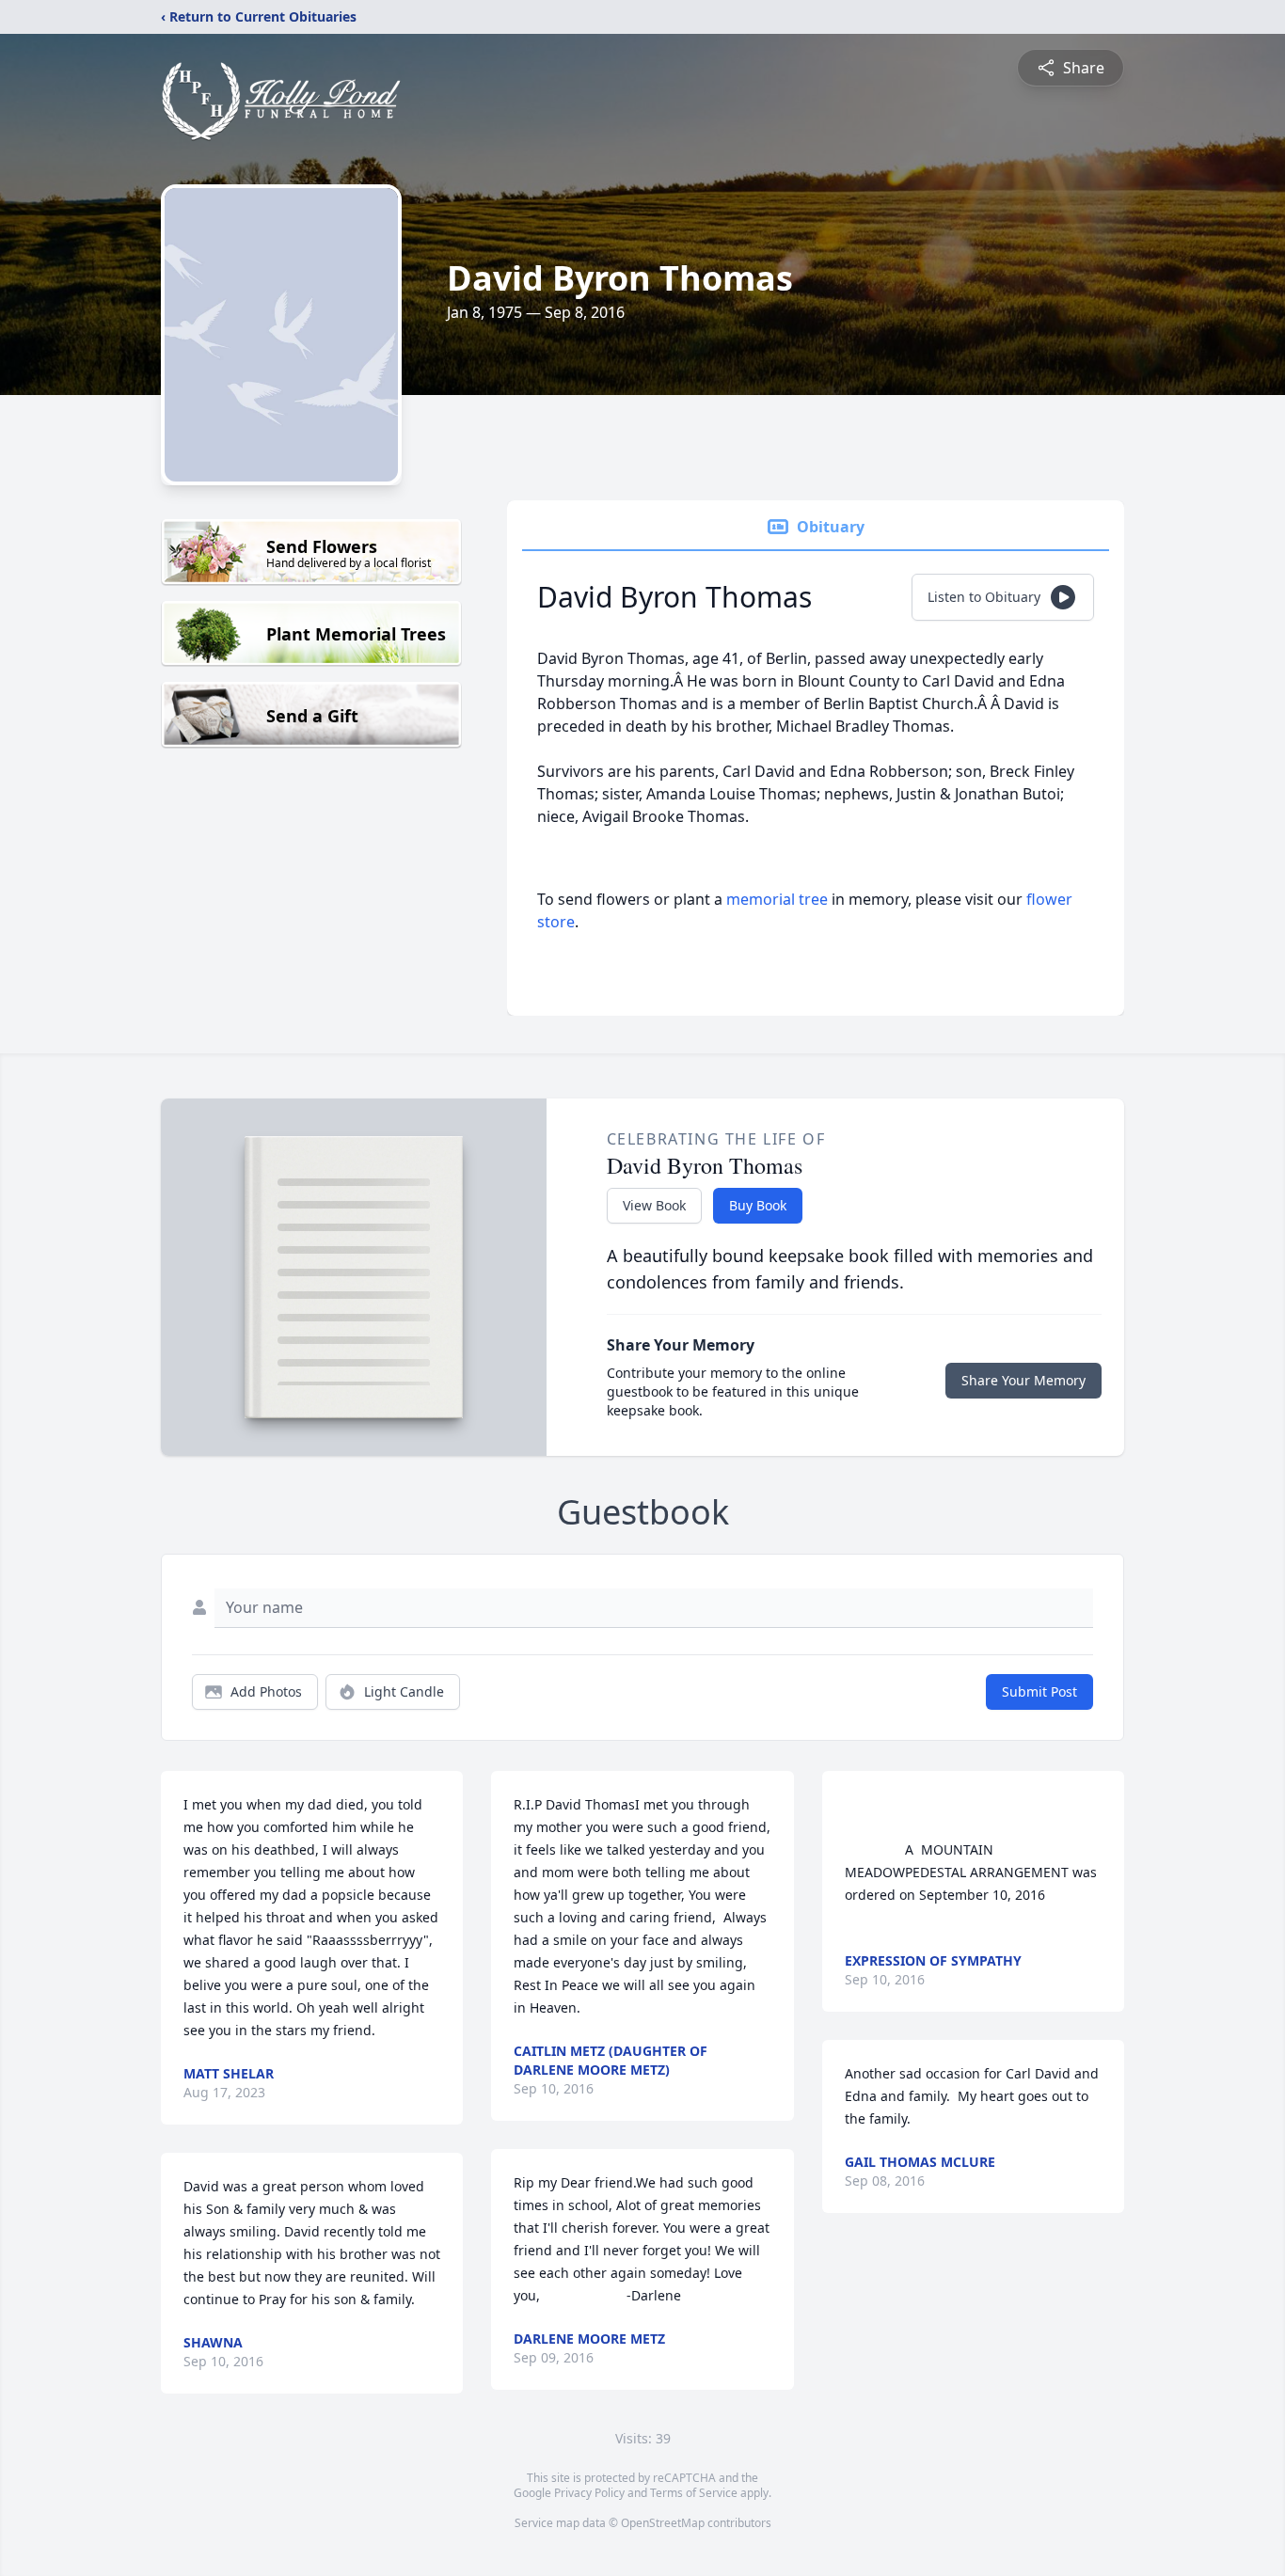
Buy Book (758, 1205)
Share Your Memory (1023, 1380)
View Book (654, 1205)
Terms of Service (694, 2493)
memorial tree (777, 899)
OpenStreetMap (663, 2523)
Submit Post (1039, 1691)
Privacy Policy (589, 2493)
